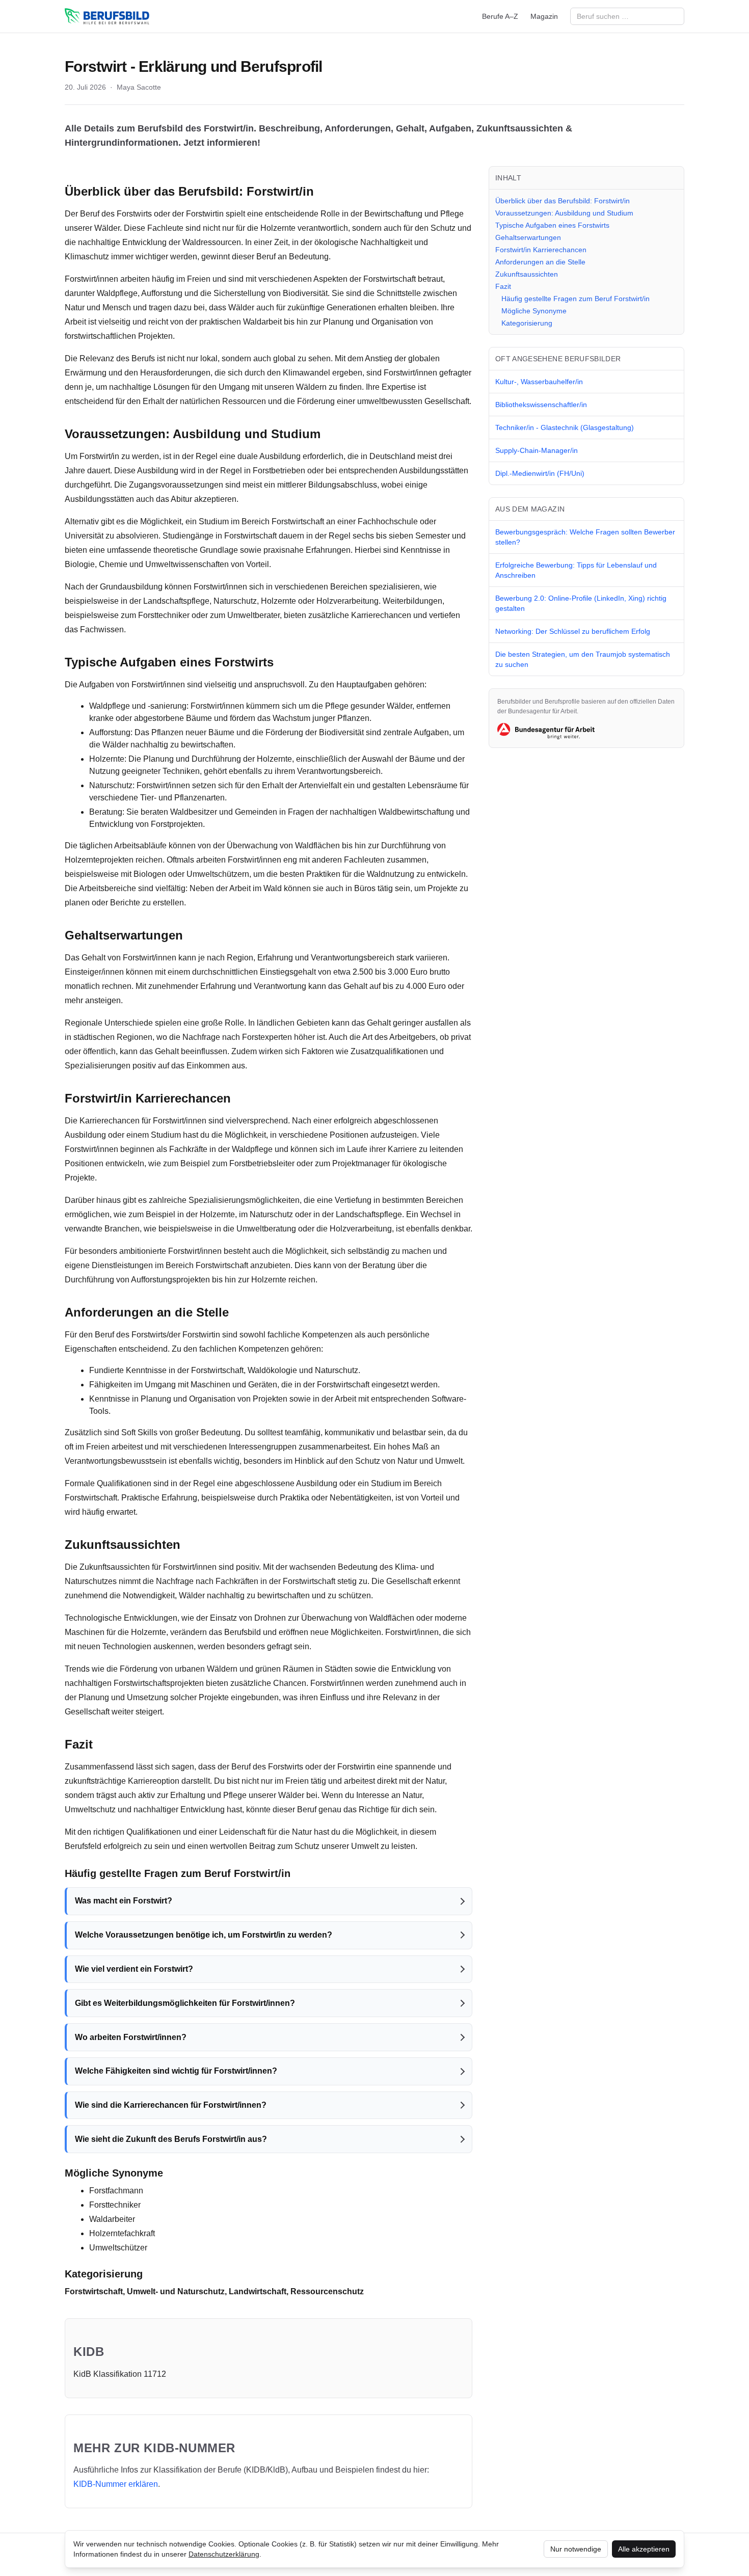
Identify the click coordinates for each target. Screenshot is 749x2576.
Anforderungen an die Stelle (540, 262)
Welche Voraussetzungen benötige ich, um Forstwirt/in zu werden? (204, 1935)
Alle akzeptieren (644, 2549)
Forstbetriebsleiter (262, 1163)
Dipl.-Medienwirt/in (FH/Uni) (540, 473)
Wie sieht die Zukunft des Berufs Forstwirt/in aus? (171, 2139)
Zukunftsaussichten (527, 274)
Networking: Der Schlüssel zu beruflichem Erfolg (573, 631)
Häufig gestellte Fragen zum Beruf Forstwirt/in (576, 299)
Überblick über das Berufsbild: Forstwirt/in (563, 201)
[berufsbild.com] (107, 16)
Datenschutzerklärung (224, 2554)
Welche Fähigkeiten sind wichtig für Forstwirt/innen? (176, 2071)
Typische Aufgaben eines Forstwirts (552, 225)
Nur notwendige (576, 2549)
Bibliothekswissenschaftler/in (541, 405)
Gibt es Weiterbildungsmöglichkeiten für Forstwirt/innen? (185, 2003)
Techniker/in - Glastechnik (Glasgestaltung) (565, 427)
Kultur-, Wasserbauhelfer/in (539, 382)
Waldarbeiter (112, 2219)
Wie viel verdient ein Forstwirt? (134, 1969)
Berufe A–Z (500, 16)
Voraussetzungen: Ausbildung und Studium (564, 213)
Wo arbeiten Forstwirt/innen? (131, 2037)
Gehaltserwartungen (528, 237)
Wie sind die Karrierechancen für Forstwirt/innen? (171, 2105)
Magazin (544, 16)
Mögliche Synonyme (534, 311)
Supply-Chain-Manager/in (537, 450)
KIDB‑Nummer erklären (116, 2484)
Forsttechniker (164, 615)
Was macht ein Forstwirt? (124, 1901)
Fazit (503, 286)
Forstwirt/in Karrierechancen (541, 250)
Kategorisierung (527, 323)
